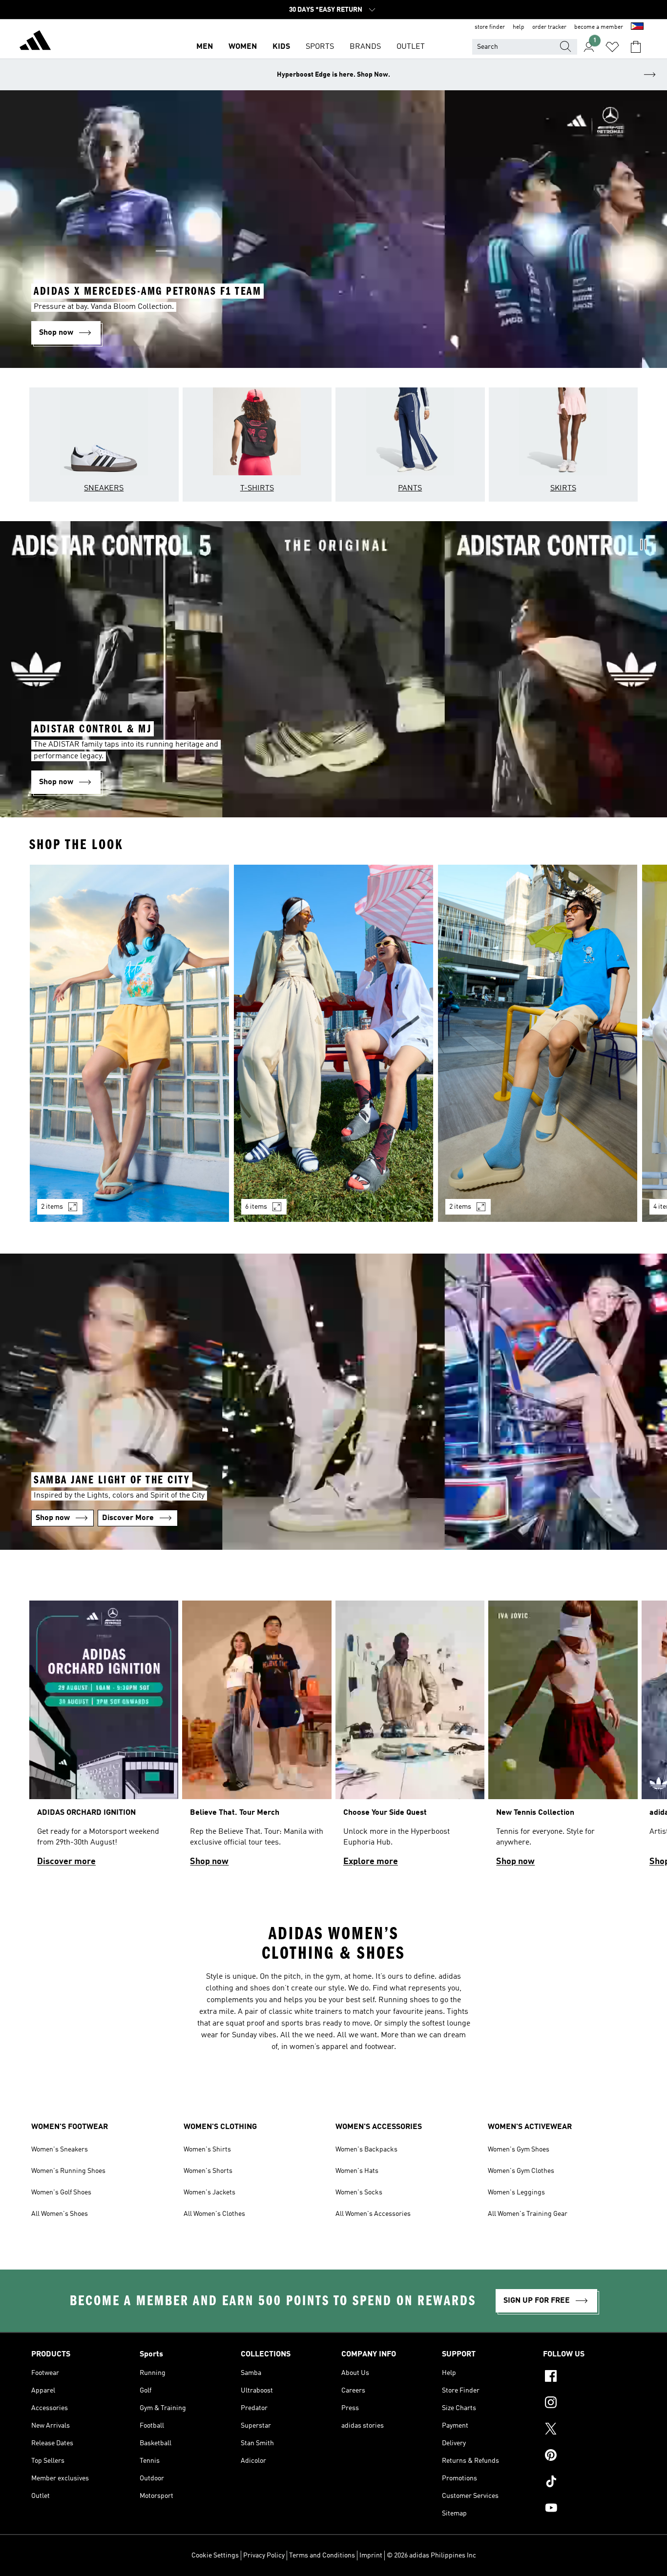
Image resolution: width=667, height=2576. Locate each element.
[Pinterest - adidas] (589, 2456)
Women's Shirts (207, 2150)
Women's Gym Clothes (521, 2171)
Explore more (371, 1862)
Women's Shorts (208, 2171)
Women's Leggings (516, 2192)
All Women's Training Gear (528, 2214)
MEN (205, 47)
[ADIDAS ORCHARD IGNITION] (104, 1738)
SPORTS (320, 47)
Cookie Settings (215, 2556)
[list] (333, 1049)
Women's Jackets (209, 2192)
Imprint (371, 2556)
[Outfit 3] (538, 1043)
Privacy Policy (264, 2556)
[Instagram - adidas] (589, 2404)
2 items (52, 1207)
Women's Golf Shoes (61, 2192)
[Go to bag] (636, 47)
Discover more (66, 1862)
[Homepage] (35, 42)
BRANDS (365, 47)
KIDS (281, 47)
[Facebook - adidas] (589, 2377)
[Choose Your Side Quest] (410, 1738)
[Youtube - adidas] (589, 2509)
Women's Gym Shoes (519, 2150)
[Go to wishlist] (612, 47)
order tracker (549, 27)
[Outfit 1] (129, 1043)
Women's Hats (357, 2171)
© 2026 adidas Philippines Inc (431, 2556)
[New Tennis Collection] (563, 1738)
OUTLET (411, 47)
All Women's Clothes (214, 2214)
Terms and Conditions (322, 2556)
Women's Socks (359, 2192)
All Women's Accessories (373, 2214)
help (519, 27)
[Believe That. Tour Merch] (257, 1738)
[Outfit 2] (333, 1043)
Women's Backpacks (366, 2150)
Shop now (209, 1862)
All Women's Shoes (60, 2214)
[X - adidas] (589, 2430)
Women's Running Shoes (68, 2171)
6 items (256, 1207)
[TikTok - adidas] (589, 2483)
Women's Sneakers (60, 2150)
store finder (490, 27)
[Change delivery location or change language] (637, 27)
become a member (599, 27)
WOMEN (243, 47)
